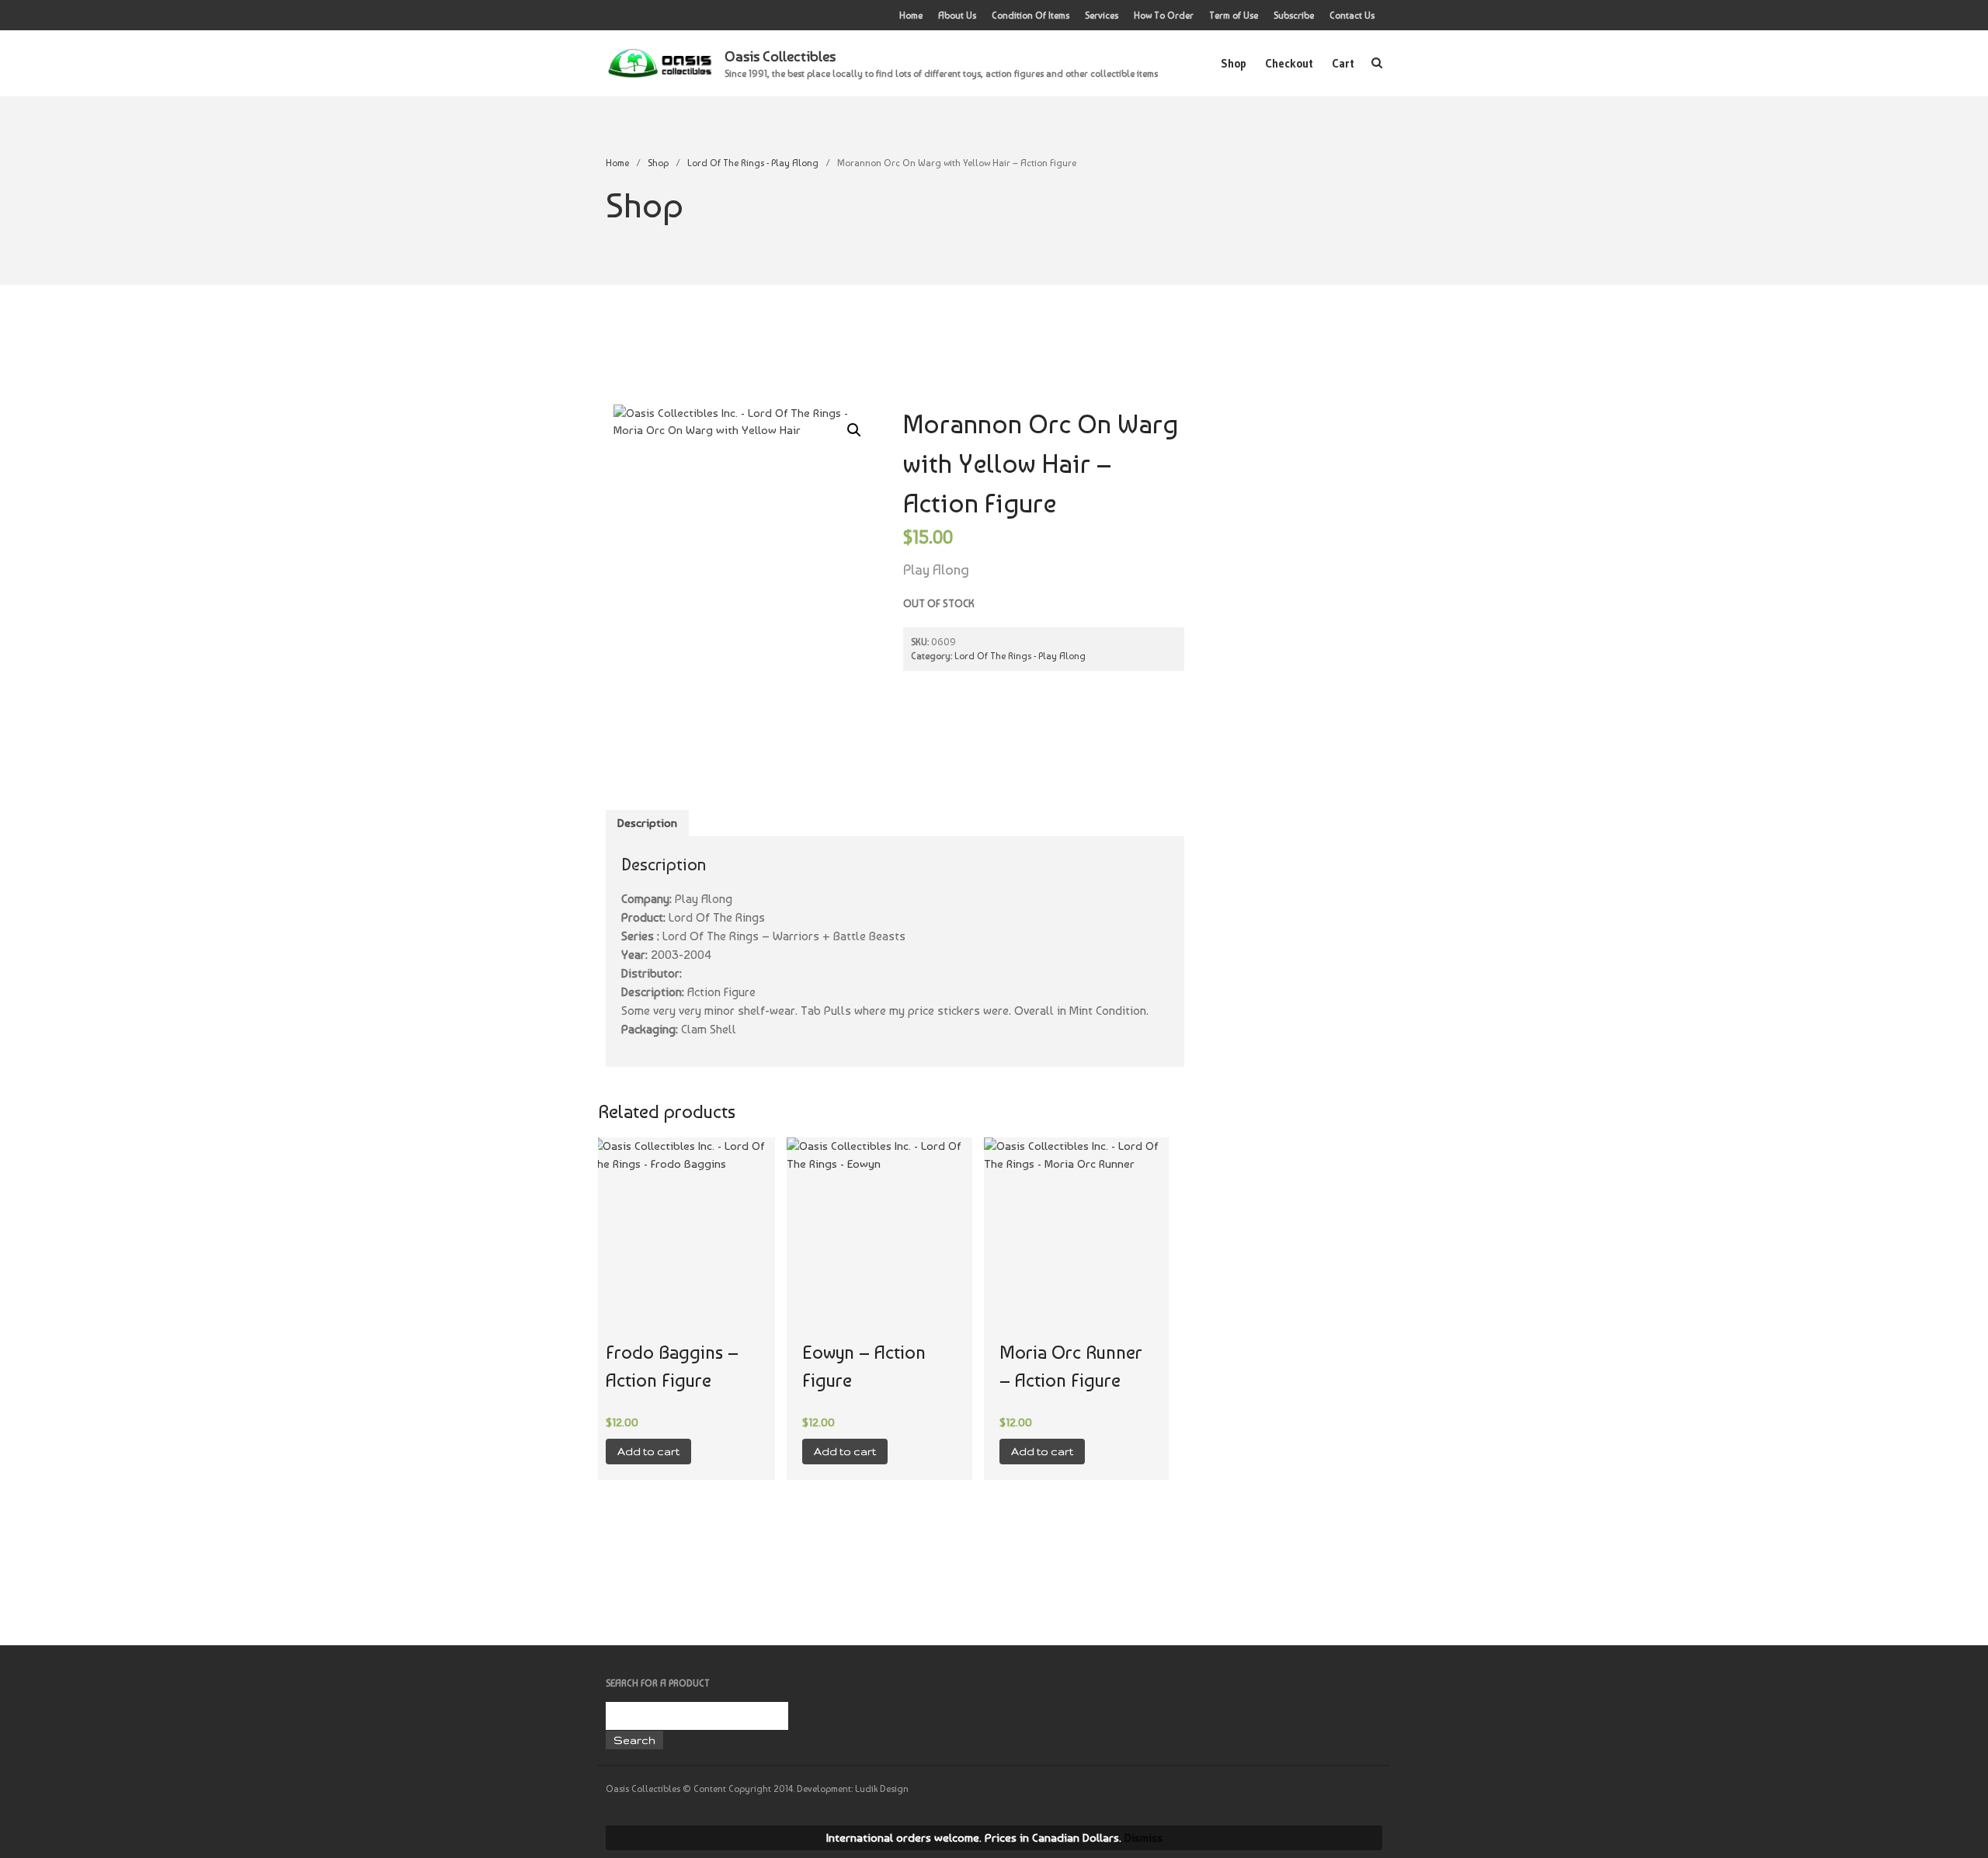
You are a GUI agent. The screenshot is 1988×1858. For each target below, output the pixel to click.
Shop (1234, 63)
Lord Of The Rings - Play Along (753, 163)
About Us (957, 16)
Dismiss (1143, 1838)
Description (647, 823)
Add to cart (648, 1451)
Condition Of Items (1030, 16)
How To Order (1164, 16)
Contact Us (1352, 16)
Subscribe (1294, 16)
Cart (1343, 63)
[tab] (647, 823)
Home (911, 16)
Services (1102, 16)
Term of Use (1234, 16)
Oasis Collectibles (780, 56)
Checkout (1289, 63)
